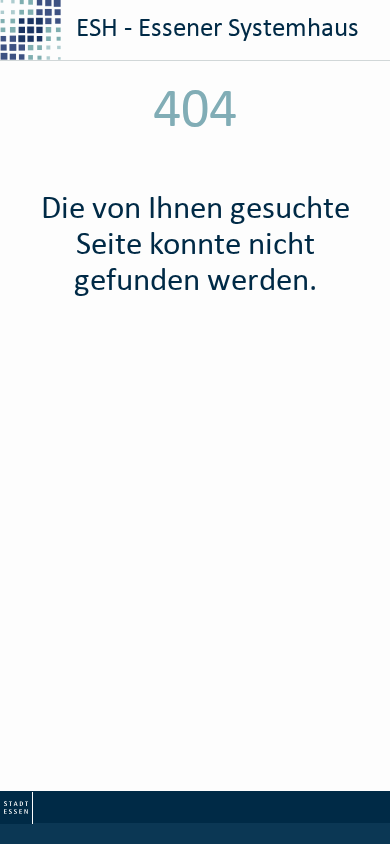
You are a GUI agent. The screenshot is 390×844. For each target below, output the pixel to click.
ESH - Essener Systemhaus (214, 26)
